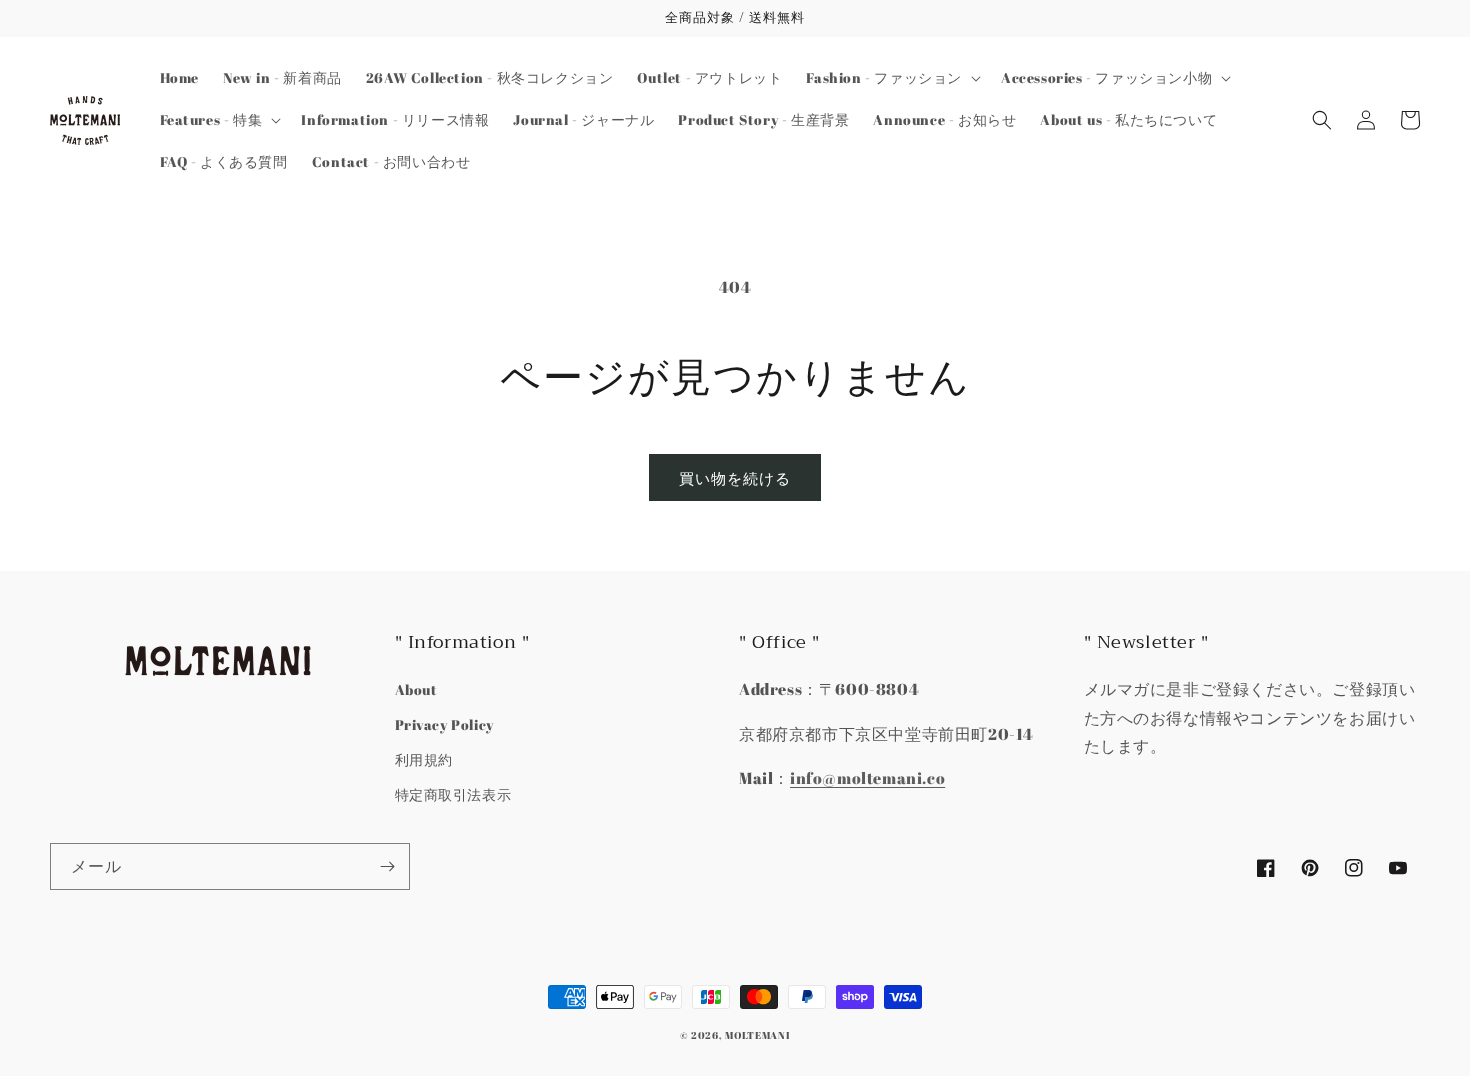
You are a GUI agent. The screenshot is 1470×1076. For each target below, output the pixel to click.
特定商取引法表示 (453, 794)
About (416, 689)
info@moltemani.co (867, 778)
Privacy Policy (444, 724)
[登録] (387, 866)
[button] (891, 78)
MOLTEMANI (757, 1035)
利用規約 (424, 759)
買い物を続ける (735, 478)
